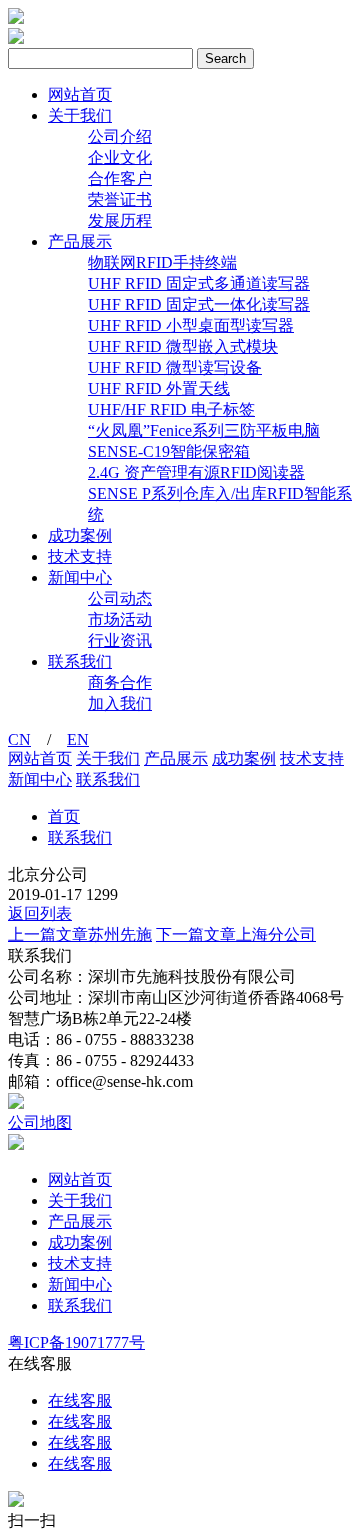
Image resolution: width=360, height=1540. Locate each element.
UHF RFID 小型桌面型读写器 (191, 325)
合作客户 (120, 178)
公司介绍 (120, 136)
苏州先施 (80, 934)
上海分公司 (236, 934)
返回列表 (40, 913)
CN (19, 739)
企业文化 (120, 157)
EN (78, 739)
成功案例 (80, 535)
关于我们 (80, 115)
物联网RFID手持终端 (162, 262)
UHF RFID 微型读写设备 (175, 367)
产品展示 (80, 241)
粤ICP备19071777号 (76, 1342)
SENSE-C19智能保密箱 (169, 451)
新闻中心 (80, 577)
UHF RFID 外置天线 (159, 388)
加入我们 (120, 703)
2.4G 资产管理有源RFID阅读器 (196, 472)
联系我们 (80, 661)
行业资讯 (120, 640)
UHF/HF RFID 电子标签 (171, 409)
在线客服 (80, 1400)
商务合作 (120, 682)
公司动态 (120, 598)
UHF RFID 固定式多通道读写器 (199, 283)
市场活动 (120, 619)
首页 (64, 816)
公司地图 (40, 1122)
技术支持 (80, 556)
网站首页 (80, 94)
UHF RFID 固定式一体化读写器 (199, 304)
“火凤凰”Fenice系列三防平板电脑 (204, 430)
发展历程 (120, 220)
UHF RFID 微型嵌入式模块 (183, 346)
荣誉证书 (120, 199)
